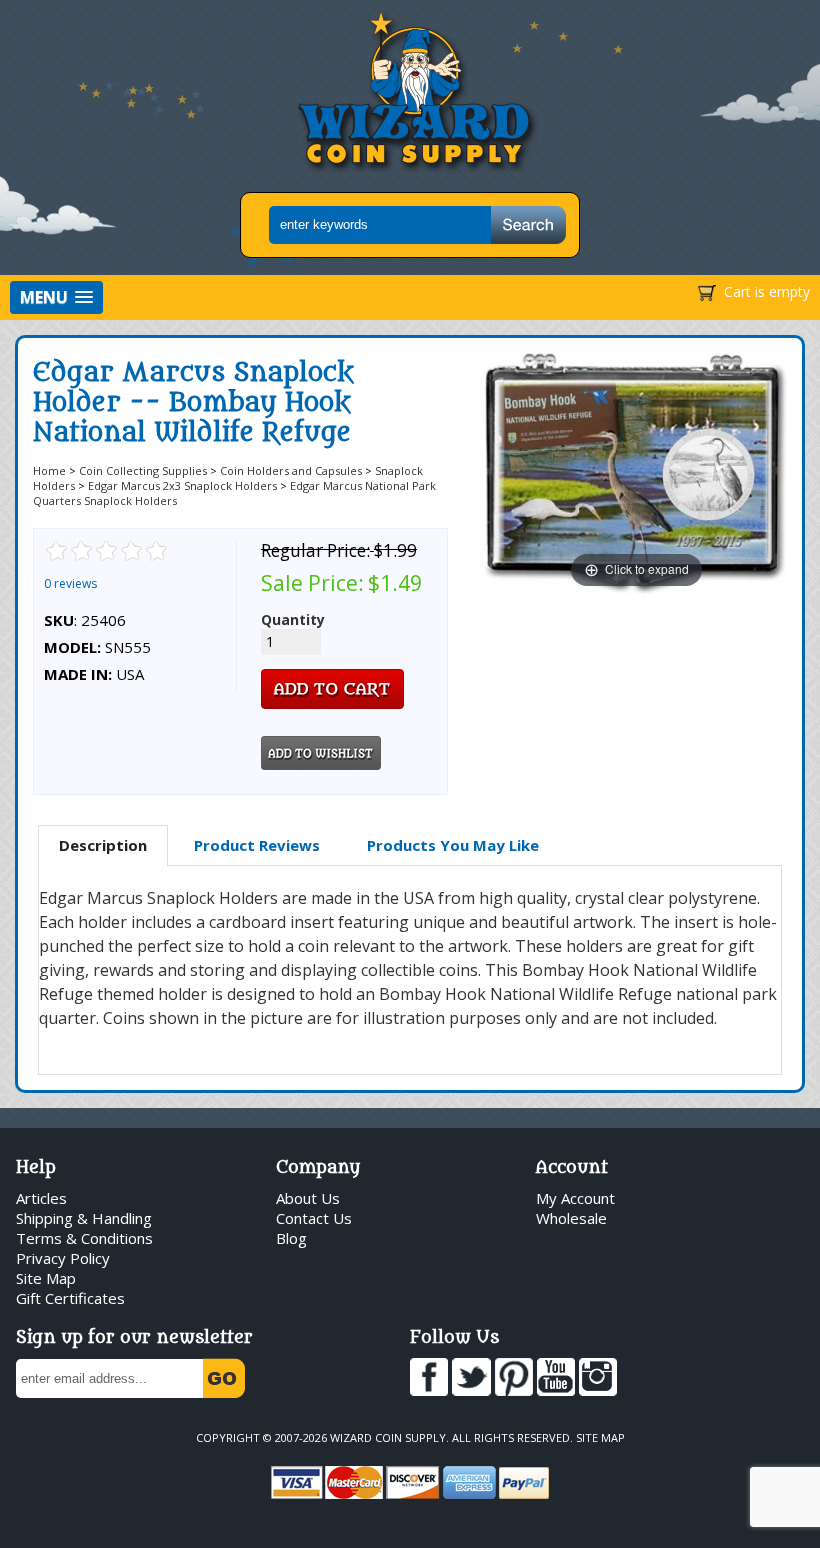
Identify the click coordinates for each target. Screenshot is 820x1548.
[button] (56, 297)
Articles (41, 1198)
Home (49, 470)
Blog (291, 1238)
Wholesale (571, 1218)
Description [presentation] (103, 845)
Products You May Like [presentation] (453, 845)
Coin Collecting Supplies (143, 470)
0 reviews (70, 583)
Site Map (46, 1278)
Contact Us (314, 1218)
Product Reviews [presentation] (257, 845)
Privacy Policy (63, 1258)
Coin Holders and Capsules (291, 470)
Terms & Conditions (84, 1238)
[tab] (103, 846)
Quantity (293, 619)
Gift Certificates (70, 1298)
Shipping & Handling (84, 1218)
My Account (575, 1198)
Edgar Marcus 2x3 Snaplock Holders (182, 485)
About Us (308, 1198)
